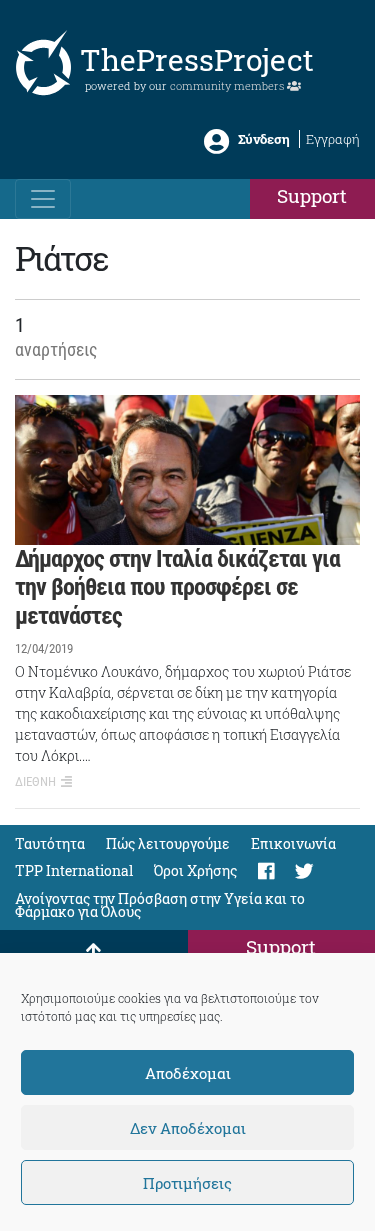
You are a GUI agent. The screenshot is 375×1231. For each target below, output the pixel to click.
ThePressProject (197, 59)
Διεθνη (35, 781)
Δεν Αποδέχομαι (188, 1128)
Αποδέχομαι (188, 1073)
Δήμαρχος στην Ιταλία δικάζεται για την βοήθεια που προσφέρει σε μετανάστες (177, 588)
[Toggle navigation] (43, 199)
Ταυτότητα (50, 843)
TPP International (74, 870)
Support (312, 195)
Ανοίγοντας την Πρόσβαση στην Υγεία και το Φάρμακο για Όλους (160, 905)
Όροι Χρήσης (195, 870)
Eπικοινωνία (293, 843)
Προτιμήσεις (187, 1183)
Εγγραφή (333, 139)
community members (228, 85)
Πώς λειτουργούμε (168, 843)
